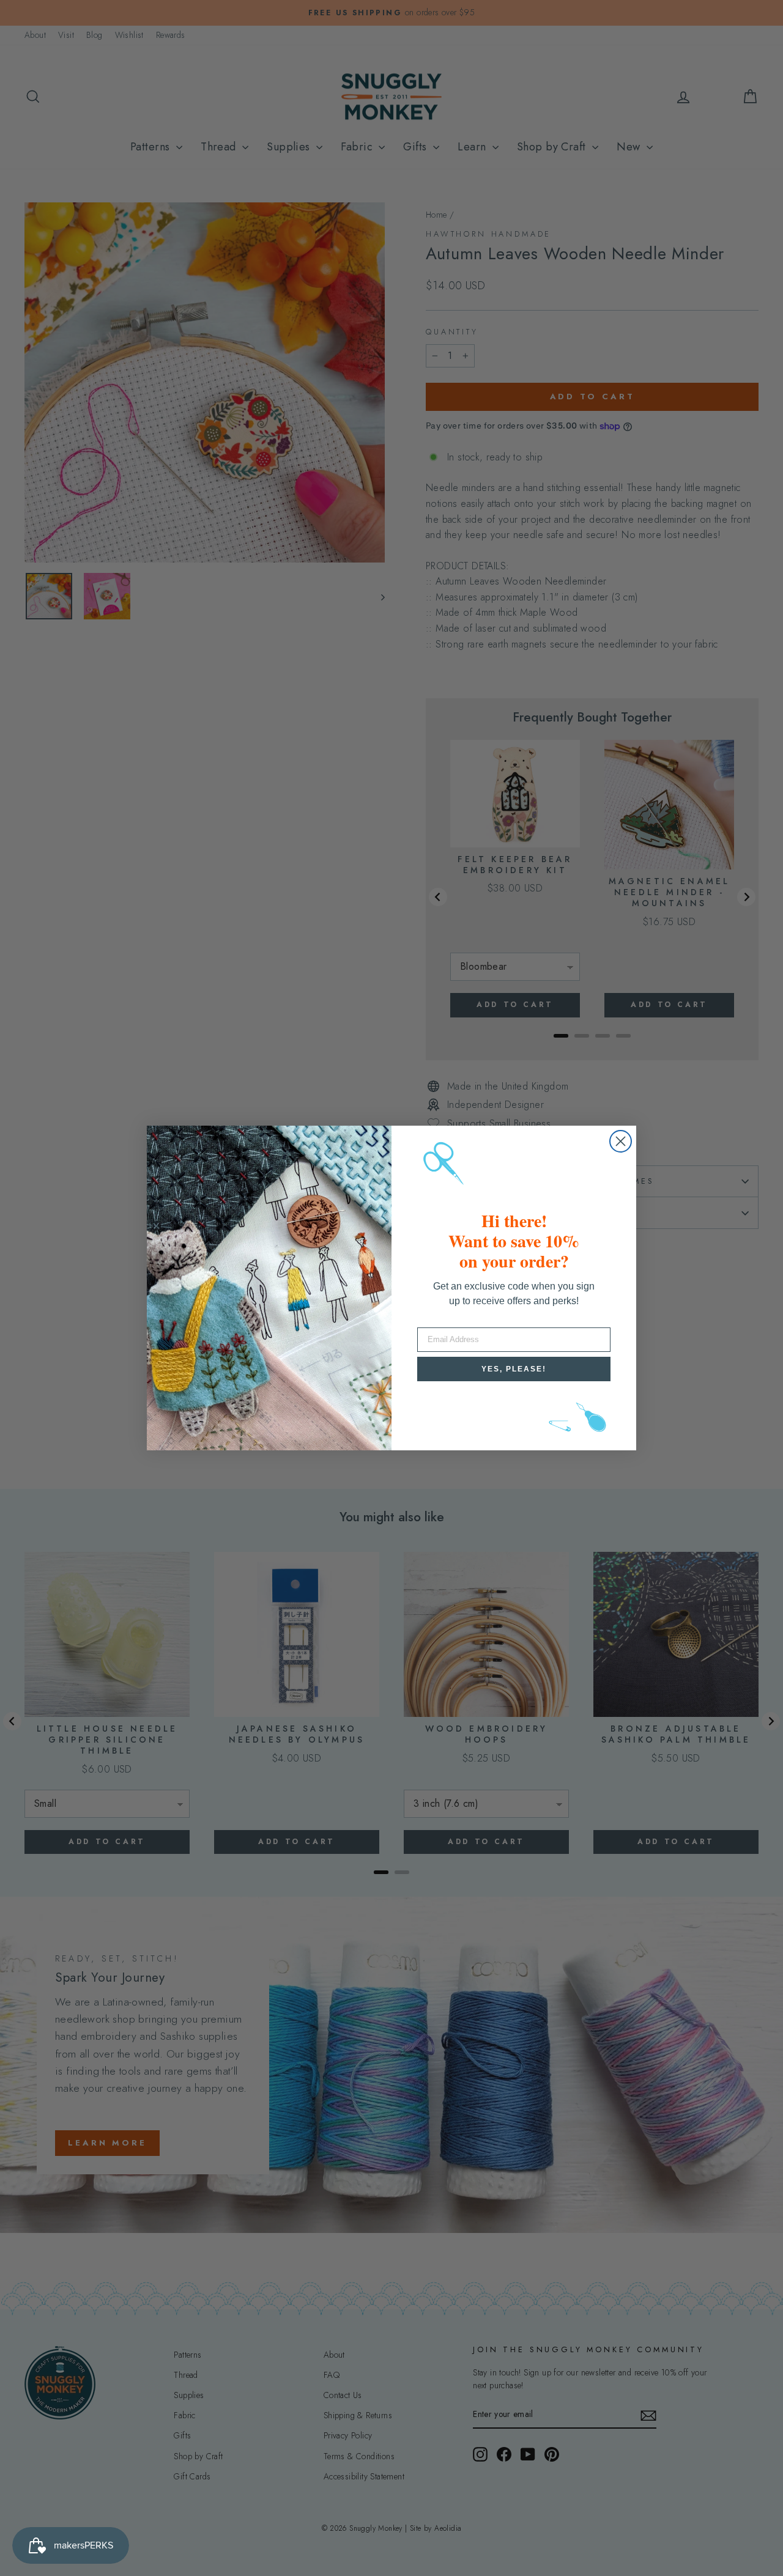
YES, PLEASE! (514, 1369)
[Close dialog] (621, 1141)
